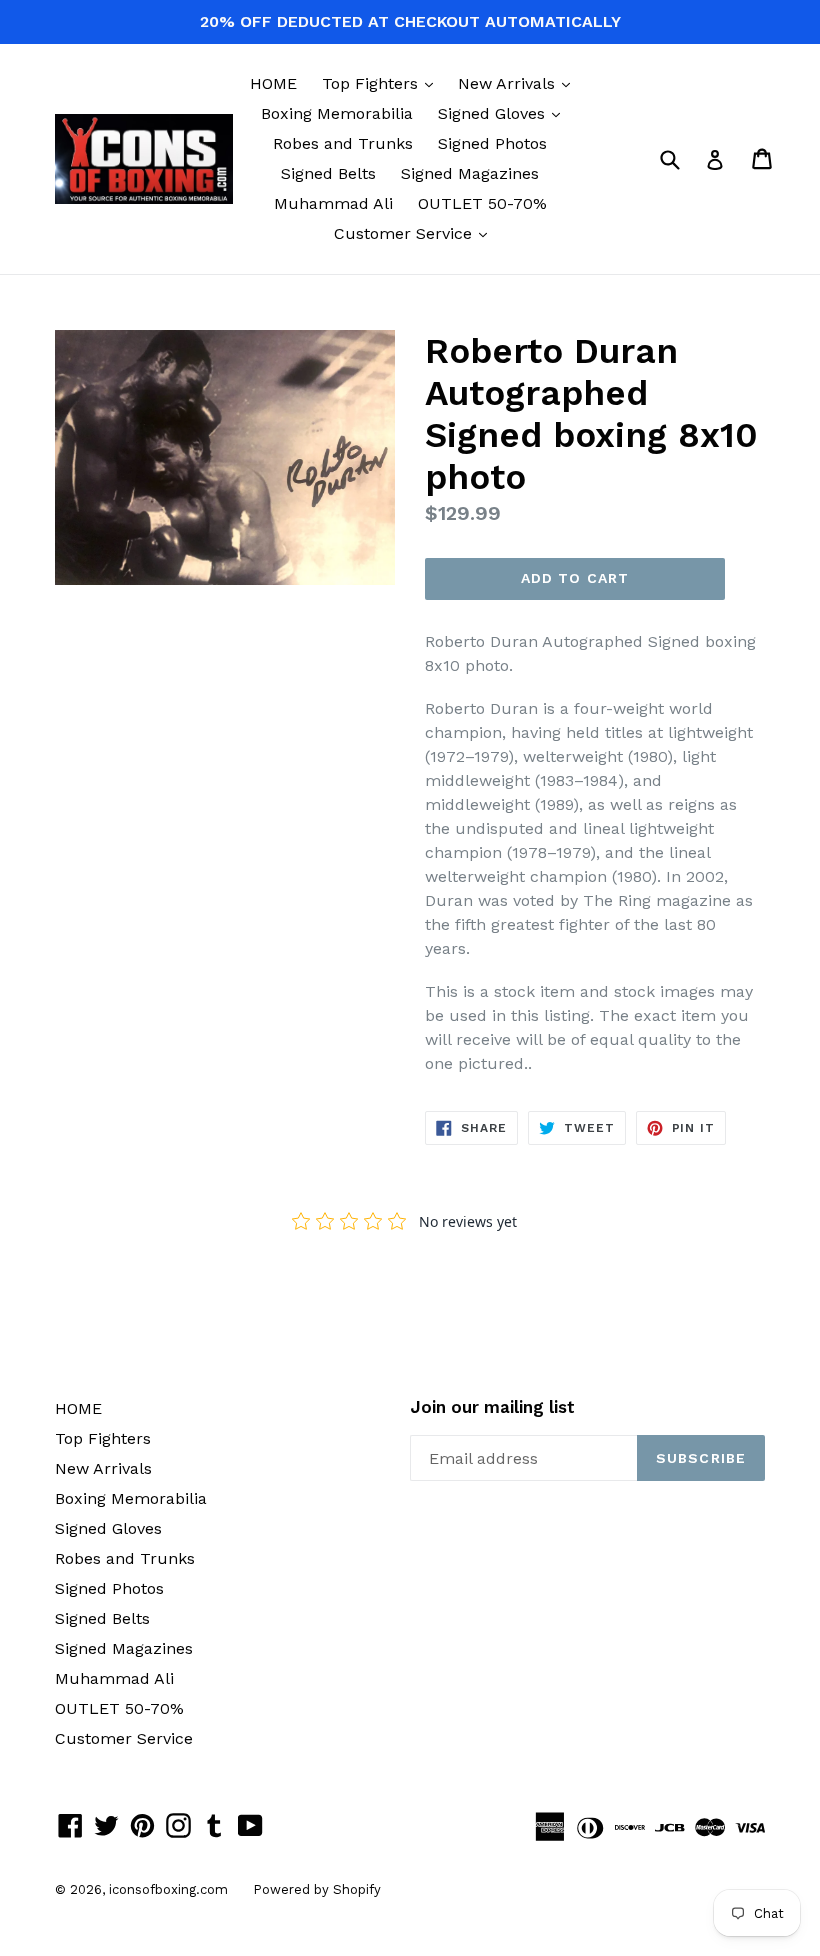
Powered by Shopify (317, 1889)
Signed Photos (492, 143)
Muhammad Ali (333, 203)
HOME (273, 83)
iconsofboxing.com (168, 1889)
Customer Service (415, 233)
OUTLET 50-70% (482, 203)
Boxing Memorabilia (337, 113)
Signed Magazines (470, 173)
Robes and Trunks (343, 143)
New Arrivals (519, 83)
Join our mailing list (492, 1407)
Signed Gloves (504, 113)
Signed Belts (328, 173)
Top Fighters (382, 83)
